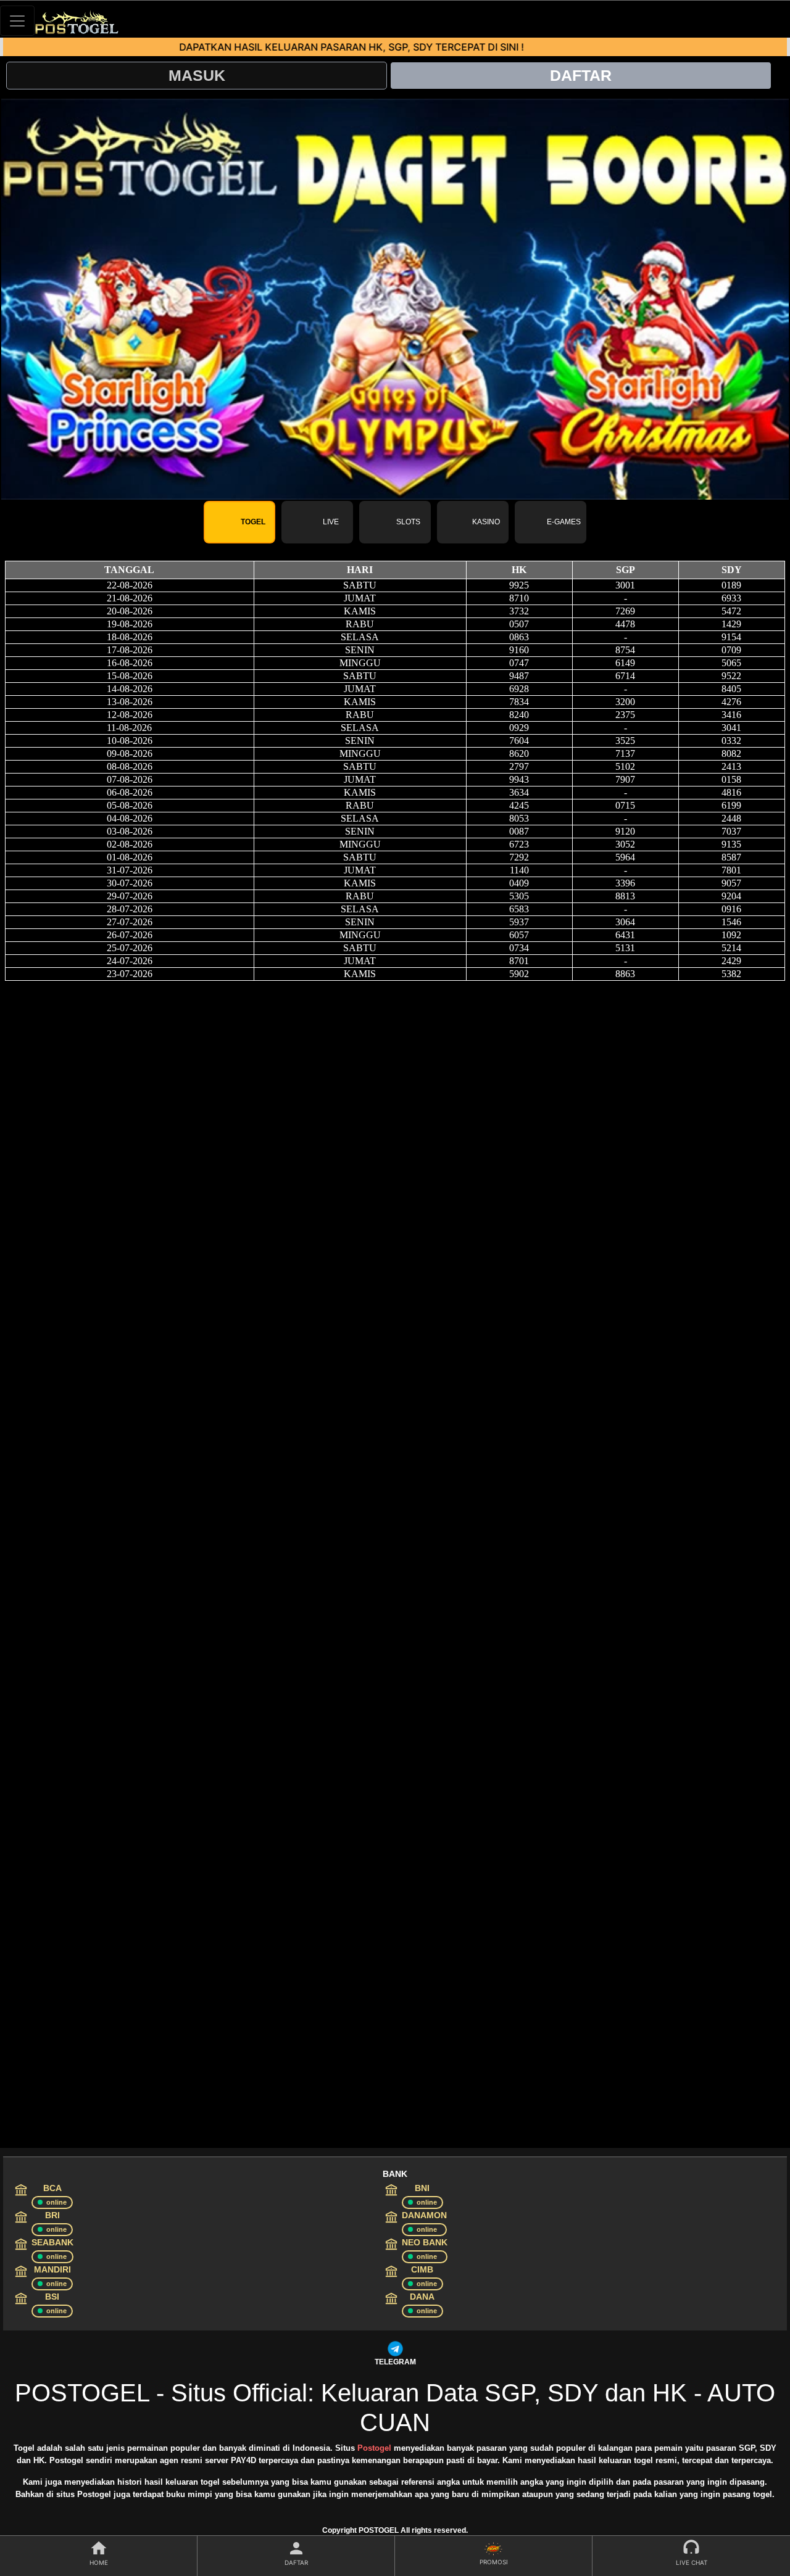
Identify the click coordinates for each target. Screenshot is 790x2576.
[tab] (239, 522)
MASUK (197, 75)
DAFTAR (581, 75)
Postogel (374, 2448)
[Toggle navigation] (17, 21)
